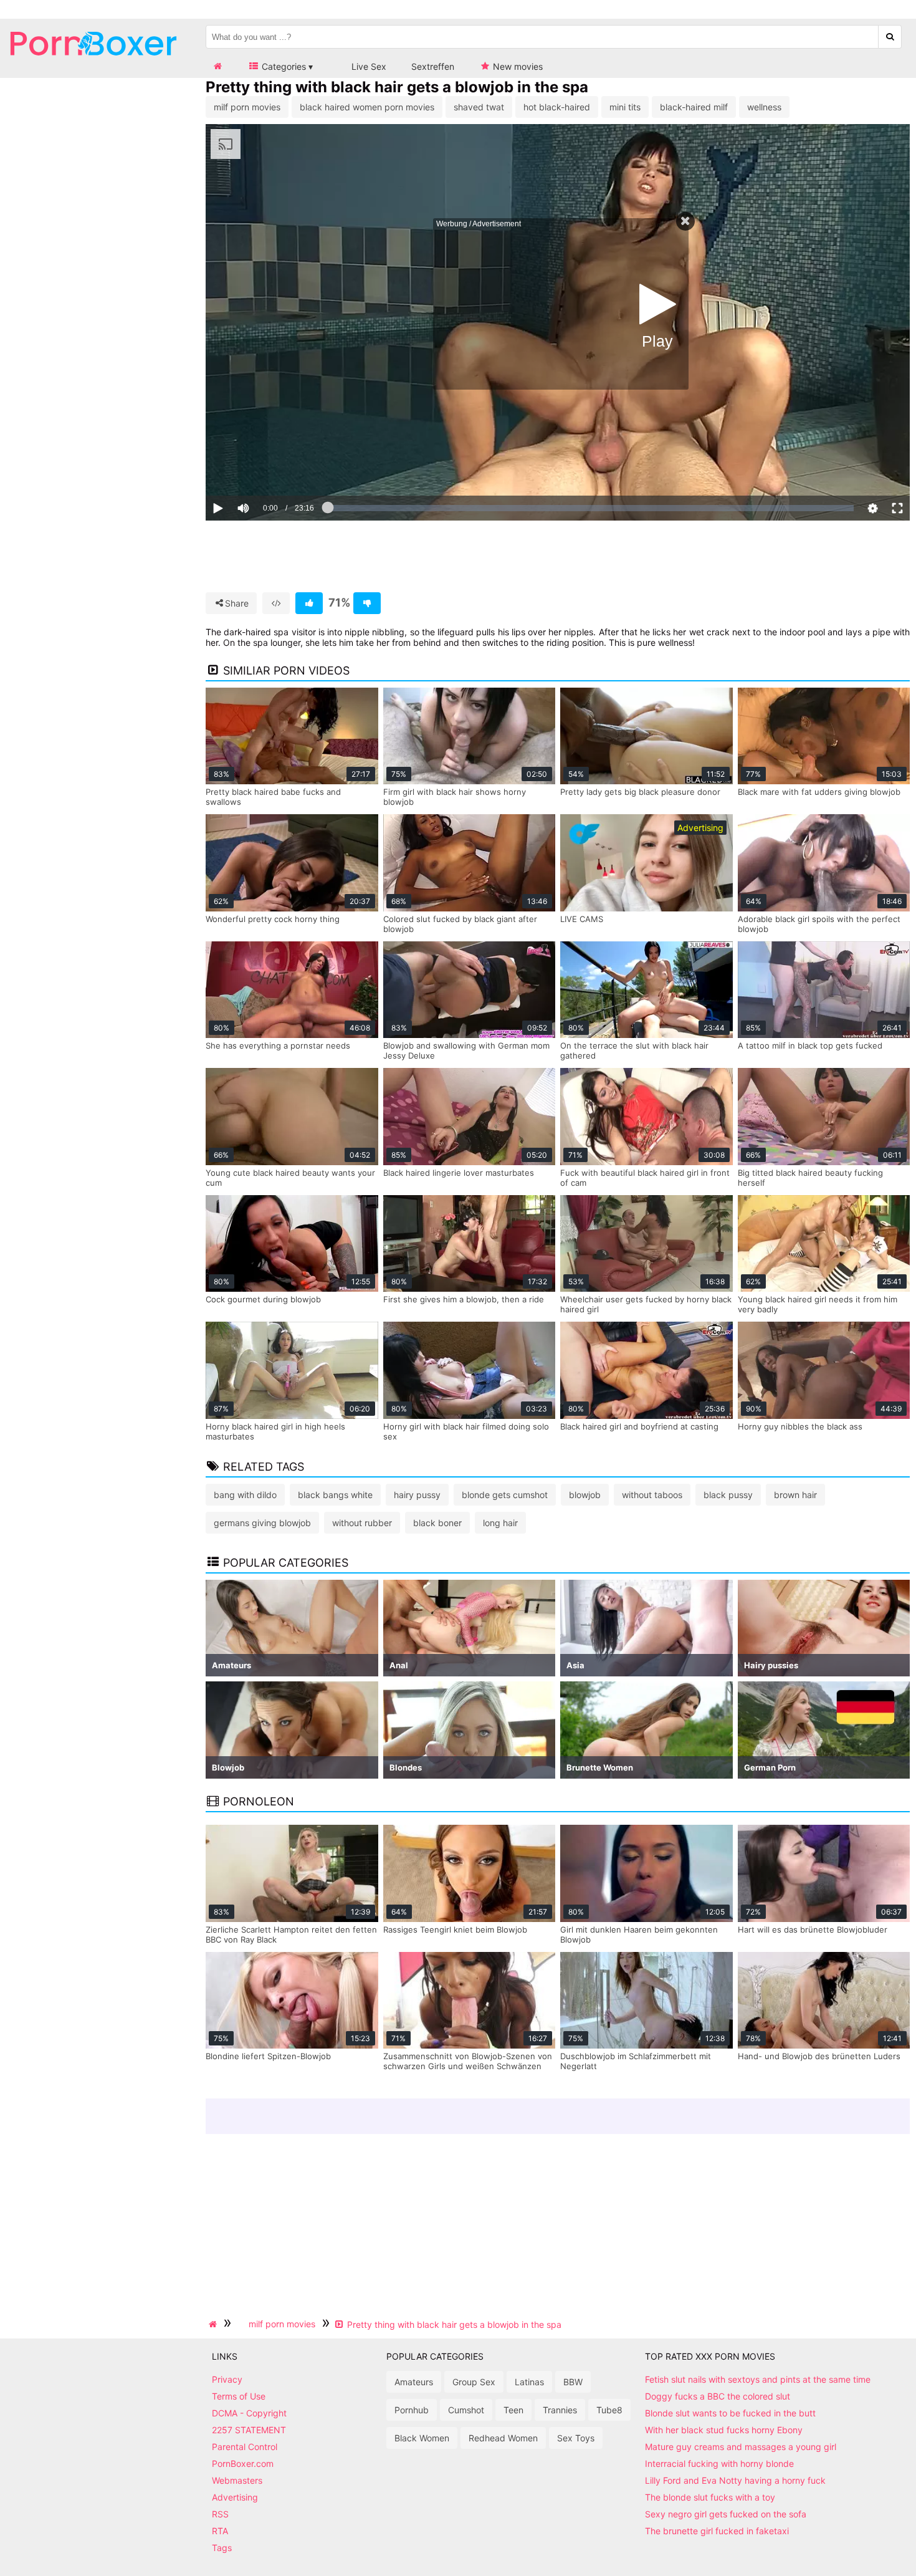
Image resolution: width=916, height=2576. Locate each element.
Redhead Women (503, 2438)
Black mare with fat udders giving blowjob (819, 792)
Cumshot (466, 2410)
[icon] (217, 66)
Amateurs (414, 2382)
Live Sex (368, 66)
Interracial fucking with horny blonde (719, 2463)
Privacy (227, 2379)
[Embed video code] (276, 603)
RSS (220, 2514)
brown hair (795, 1495)
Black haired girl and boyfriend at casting (639, 1426)
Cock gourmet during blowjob (263, 1299)
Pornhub (412, 2410)
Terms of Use (239, 2396)
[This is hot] (309, 603)
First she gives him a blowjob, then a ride (464, 1299)
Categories (283, 66)
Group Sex (474, 2382)
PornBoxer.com (243, 2463)
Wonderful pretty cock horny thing (273, 919)
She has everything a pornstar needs (278, 1045)
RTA (220, 2531)
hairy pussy (417, 1495)
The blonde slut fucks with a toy (710, 2497)
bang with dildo (245, 1495)
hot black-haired (557, 107)
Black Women (422, 2438)
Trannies (560, 2410)
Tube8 (609, 2410)
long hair (500, 1523)
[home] (214, 2324)
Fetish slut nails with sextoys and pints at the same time (758, 2379)
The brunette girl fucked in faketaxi (717, 2531)
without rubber (362, 1523)
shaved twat (479, 107)
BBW (573, 2382)
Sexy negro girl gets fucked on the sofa (726, 2514)
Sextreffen (433, 66)
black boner (437, 1523)
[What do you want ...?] (890, 37)
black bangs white (335, 1495)
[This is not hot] (367, 603)
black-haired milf (694, 107)
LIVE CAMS (582, 919)
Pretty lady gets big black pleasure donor (640, 792)
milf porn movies (247, 107)
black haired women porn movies (367, 107)
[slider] (265, 469)
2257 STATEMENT (249, 2430)
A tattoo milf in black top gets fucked (810, 1045)
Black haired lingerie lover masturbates (459, 1173)
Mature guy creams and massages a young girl (741, 2447)
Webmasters (237, 2480)
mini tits (625, 107)
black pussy (728, 1495)
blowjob (585, 1495)
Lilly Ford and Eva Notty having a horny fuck (735, 2480)
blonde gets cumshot (505, 1495)
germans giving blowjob (262, 1523)
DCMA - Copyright (249, 2413)
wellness (764, 107)
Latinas (529, 2382)
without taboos (652, 1495)
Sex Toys (576, 2438)
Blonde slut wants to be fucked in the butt (730, 2413)
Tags (222, 2548)
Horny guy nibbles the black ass (800, 1426)
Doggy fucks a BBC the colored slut (718, 2396)
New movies (517, 66)
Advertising (235, 2497)
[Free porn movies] (93, 65)
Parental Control (245, 2447)
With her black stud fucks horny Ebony (724, 2430)
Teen (513, 2410)
